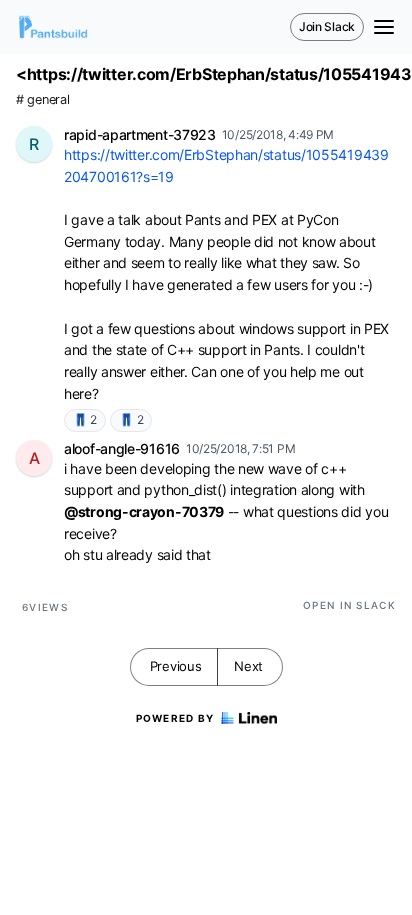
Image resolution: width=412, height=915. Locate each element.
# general (42, 99)
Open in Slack (349, 605)
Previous (176, 666)
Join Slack (327, 26)
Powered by (175, 718)
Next (248, 666)
